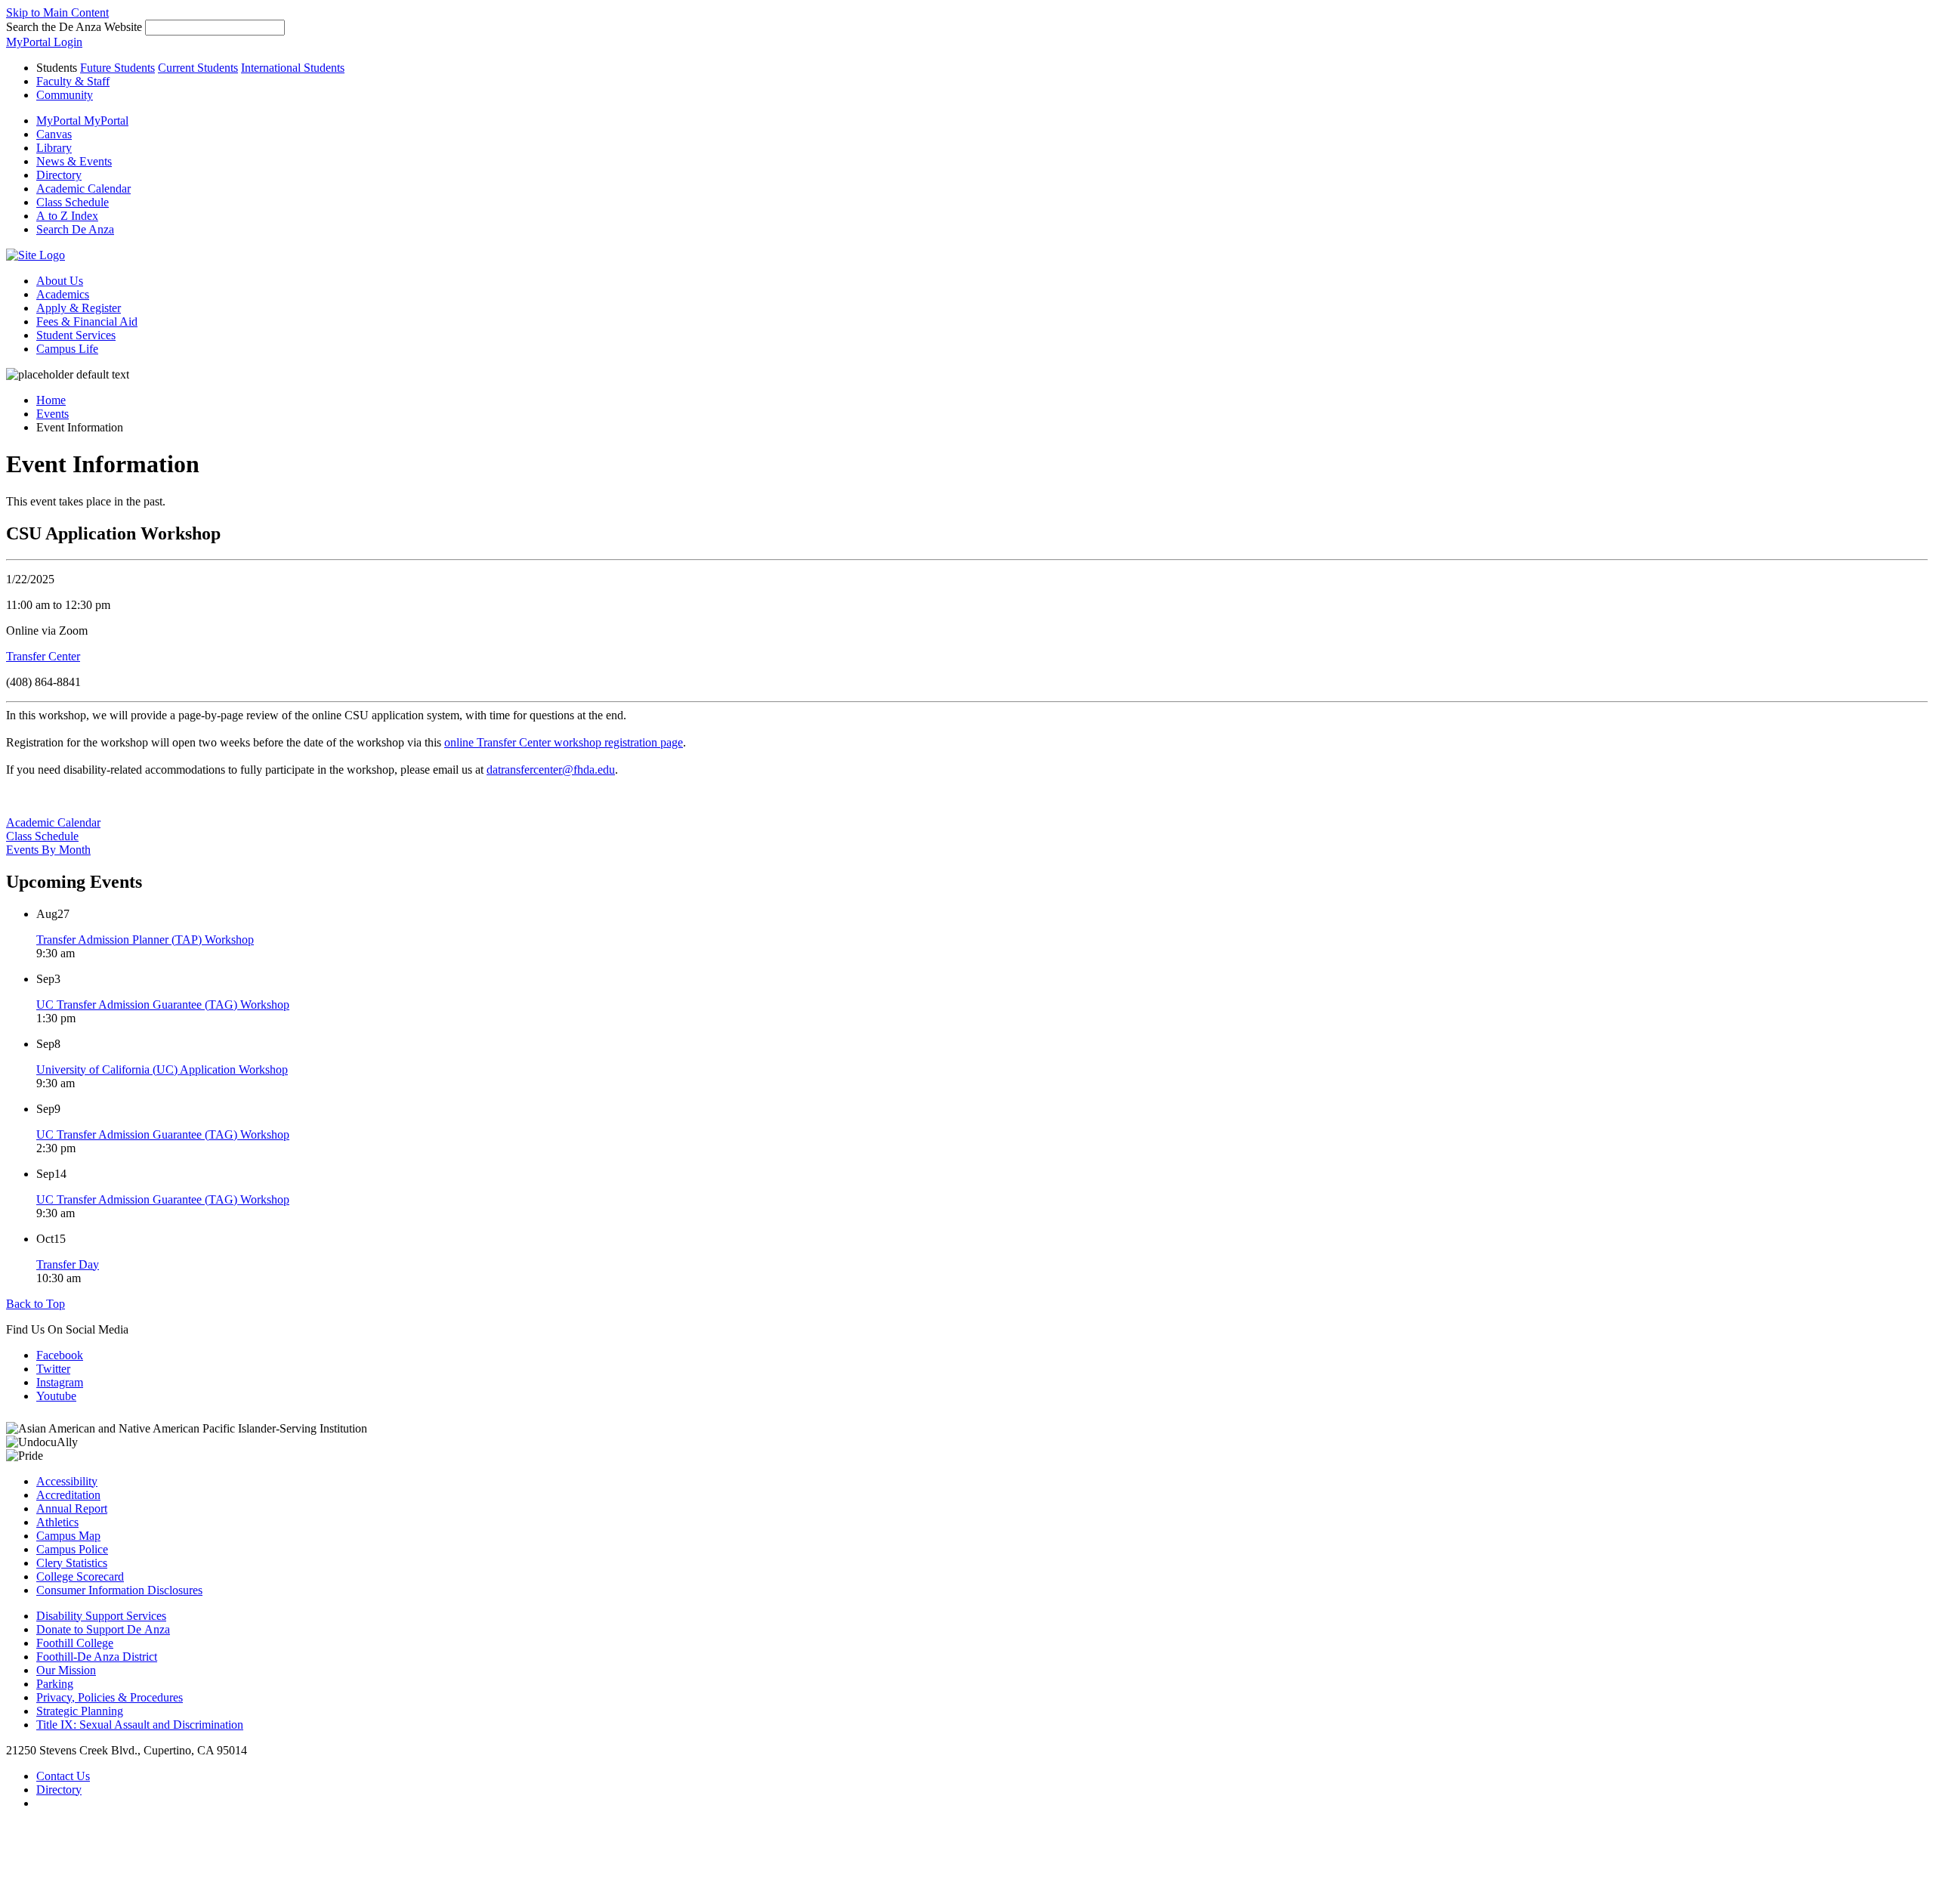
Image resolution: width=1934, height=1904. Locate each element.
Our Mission (66, 1670)
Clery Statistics (72, 1563)
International (293, 68)
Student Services (76, 335)
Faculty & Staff (73, 81)
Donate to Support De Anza (103, 1629)
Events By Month (48, 850)
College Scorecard (80, 1576)
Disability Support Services (101, 1616)
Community (65, 95)
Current (198, 68)
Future (117, 68)
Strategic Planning (80, 1711)
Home (51, 400)
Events (53, 414)
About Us (60, 281)
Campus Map (68, 1536)
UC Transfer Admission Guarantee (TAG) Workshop (163, 1005)
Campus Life (67, 349)
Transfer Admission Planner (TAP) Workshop (145, 940)
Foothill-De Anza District (97, 1657)
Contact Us (63, 1776)
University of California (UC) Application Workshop (162, 1069)
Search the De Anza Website (74, 27)
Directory (59, 1790)
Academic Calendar (53, 822)
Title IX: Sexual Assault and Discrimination (140, 1725)
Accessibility (67, 1481)
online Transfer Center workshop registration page (564, 742)
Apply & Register (79, 308)
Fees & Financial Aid (87, 321)
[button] (75, 229)
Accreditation (68, 1495)
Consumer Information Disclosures (119, 1590)
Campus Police (72, 1549)
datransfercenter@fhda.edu (551, 770)
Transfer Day (68, 1264)
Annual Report (72, 1508)
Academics (63, 294)
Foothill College (75, 1643)
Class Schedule (42, 836)
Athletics (57, 1522)
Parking (55, 1684)
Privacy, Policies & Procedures (110, 1697)
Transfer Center (43, 656)
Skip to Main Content (57, 12)
